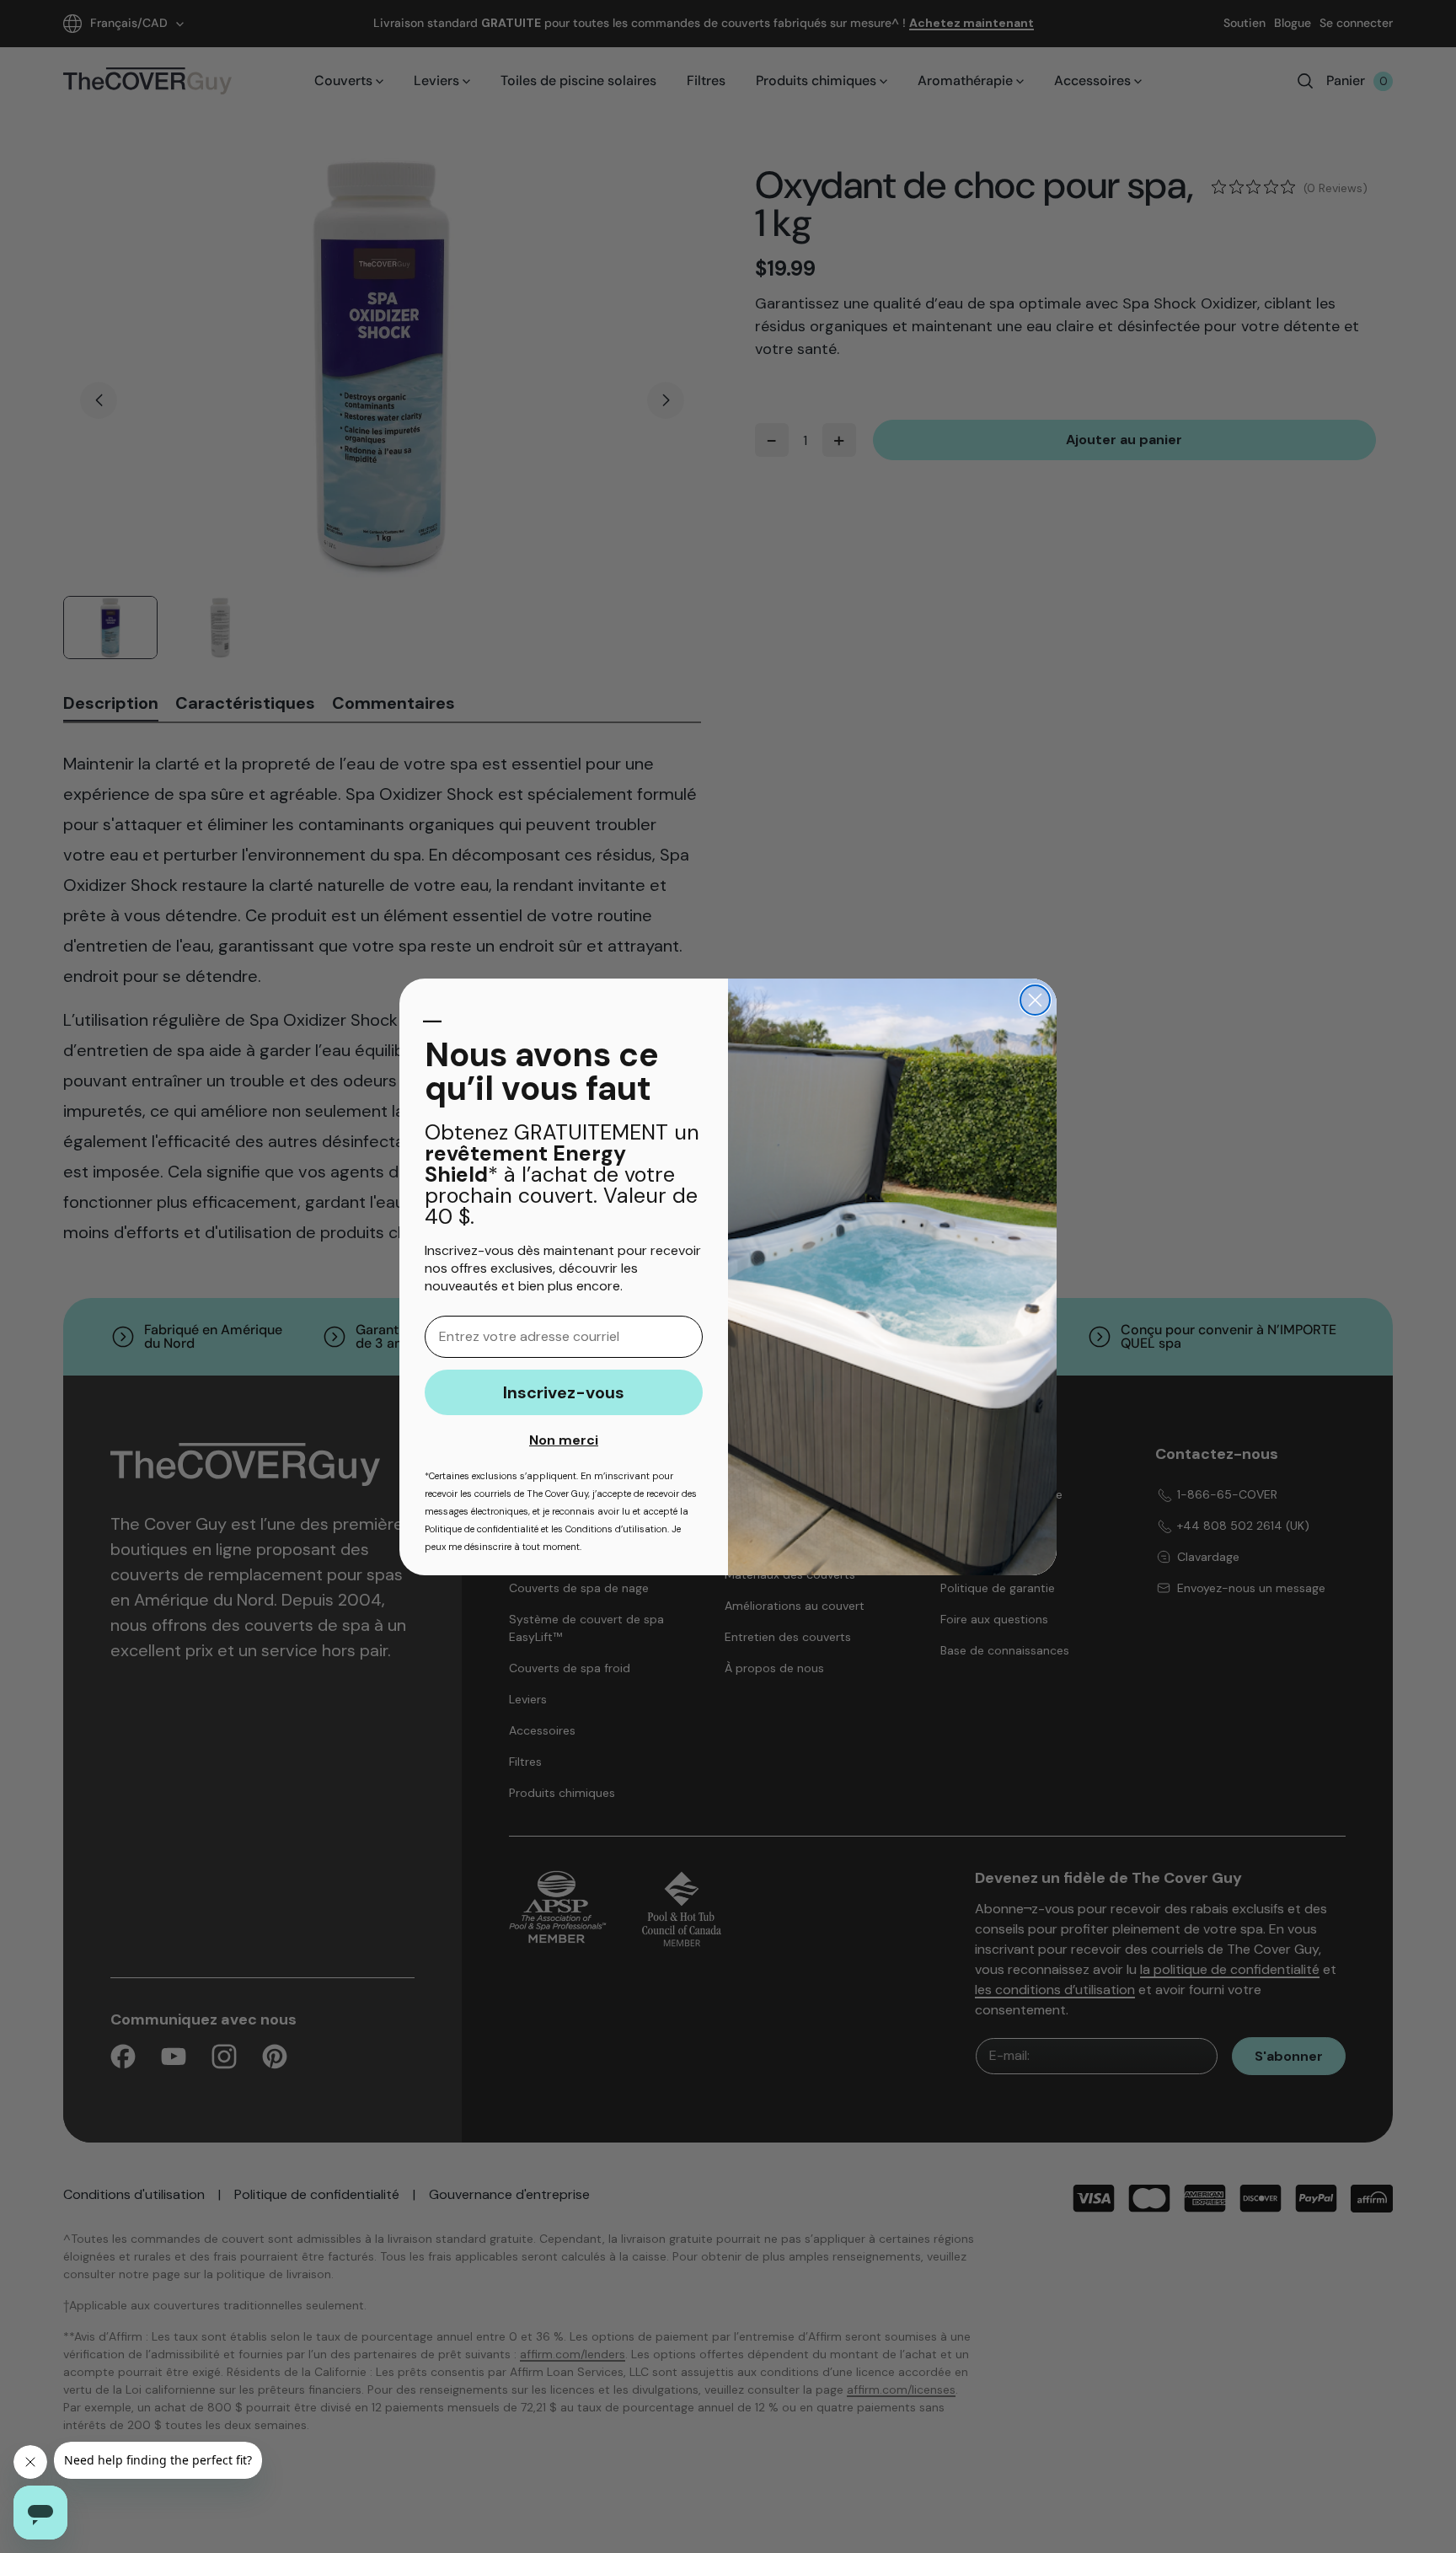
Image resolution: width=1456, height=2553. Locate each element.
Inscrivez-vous (564, 1392)
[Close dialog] (1035, 1000)
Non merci (564, 1440)
